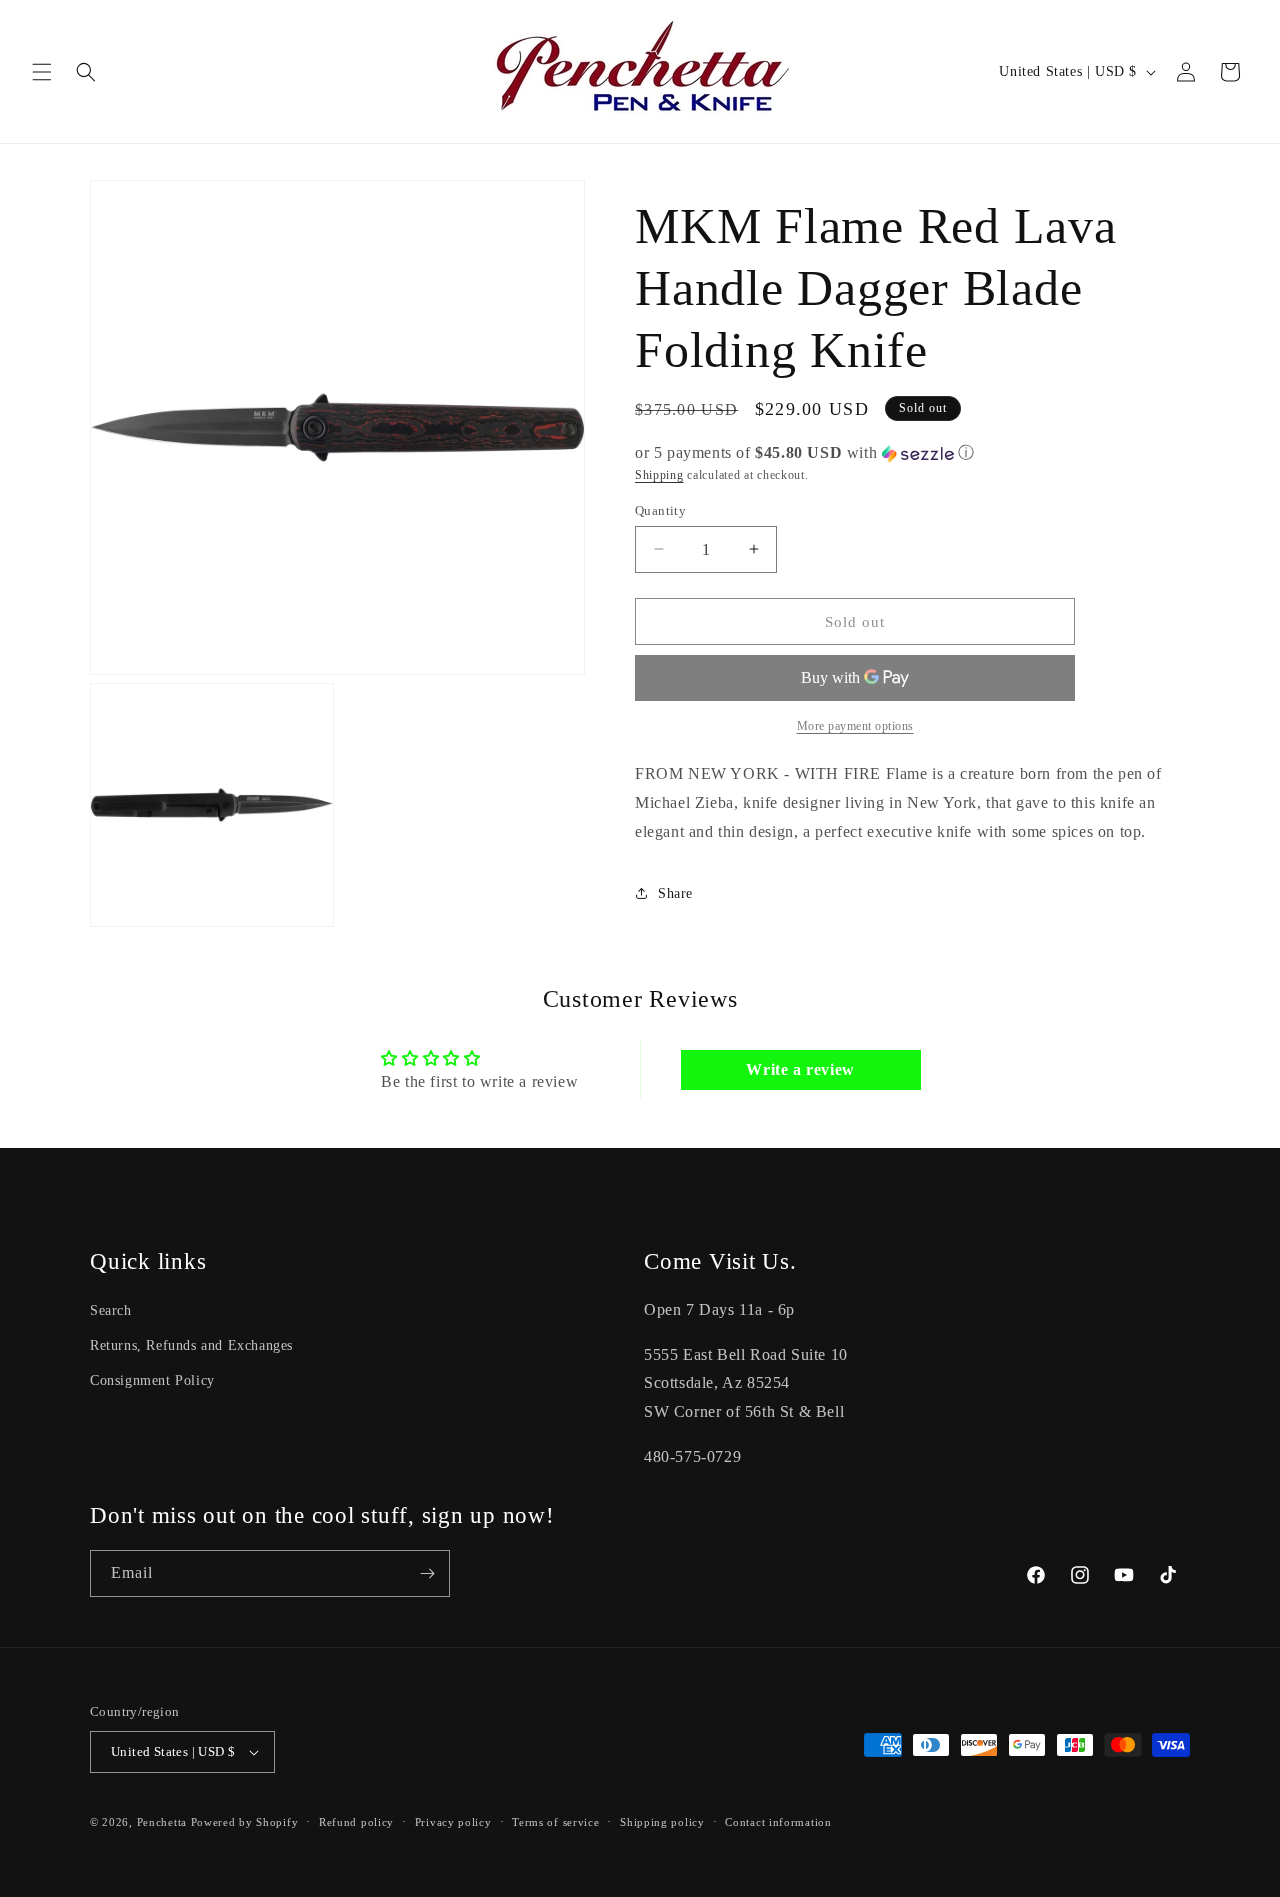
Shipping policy (662, 1822)
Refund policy (356, 1822)
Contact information (778, 1822)
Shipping (659, 475)
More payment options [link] (855, 726)
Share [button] (675, 893)
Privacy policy (453, 1822)
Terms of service (555, 1822)
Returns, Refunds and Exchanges (191, 1345)
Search (111, 1310)
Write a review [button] (800, 1069)
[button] (42, 72)
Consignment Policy (152, 1380)
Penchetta (164, 1822)
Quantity (660, 509)
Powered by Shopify (245, 1822)
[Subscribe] (427, 1573)
